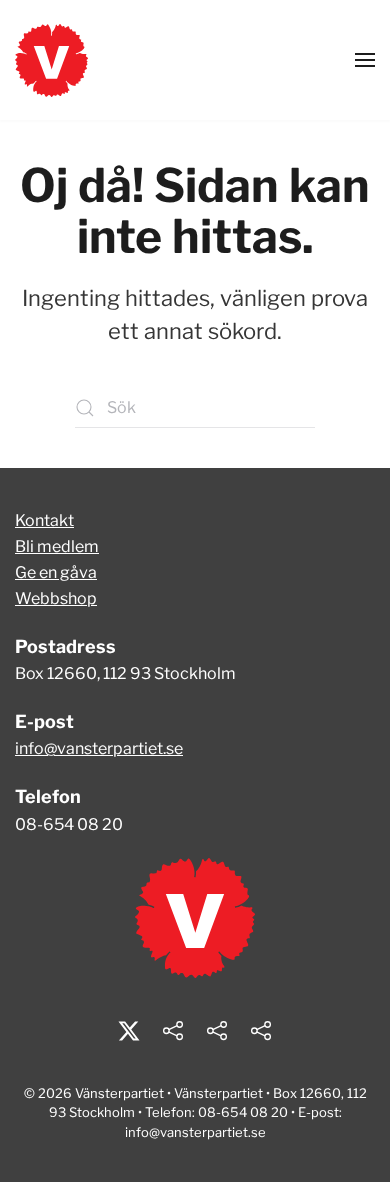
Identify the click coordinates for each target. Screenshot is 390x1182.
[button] (365, 60)
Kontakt (44, 520)
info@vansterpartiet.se (99, 748)
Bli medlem (57, 546)
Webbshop (56, 598)
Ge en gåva (56, 572)
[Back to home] (51, 60)
